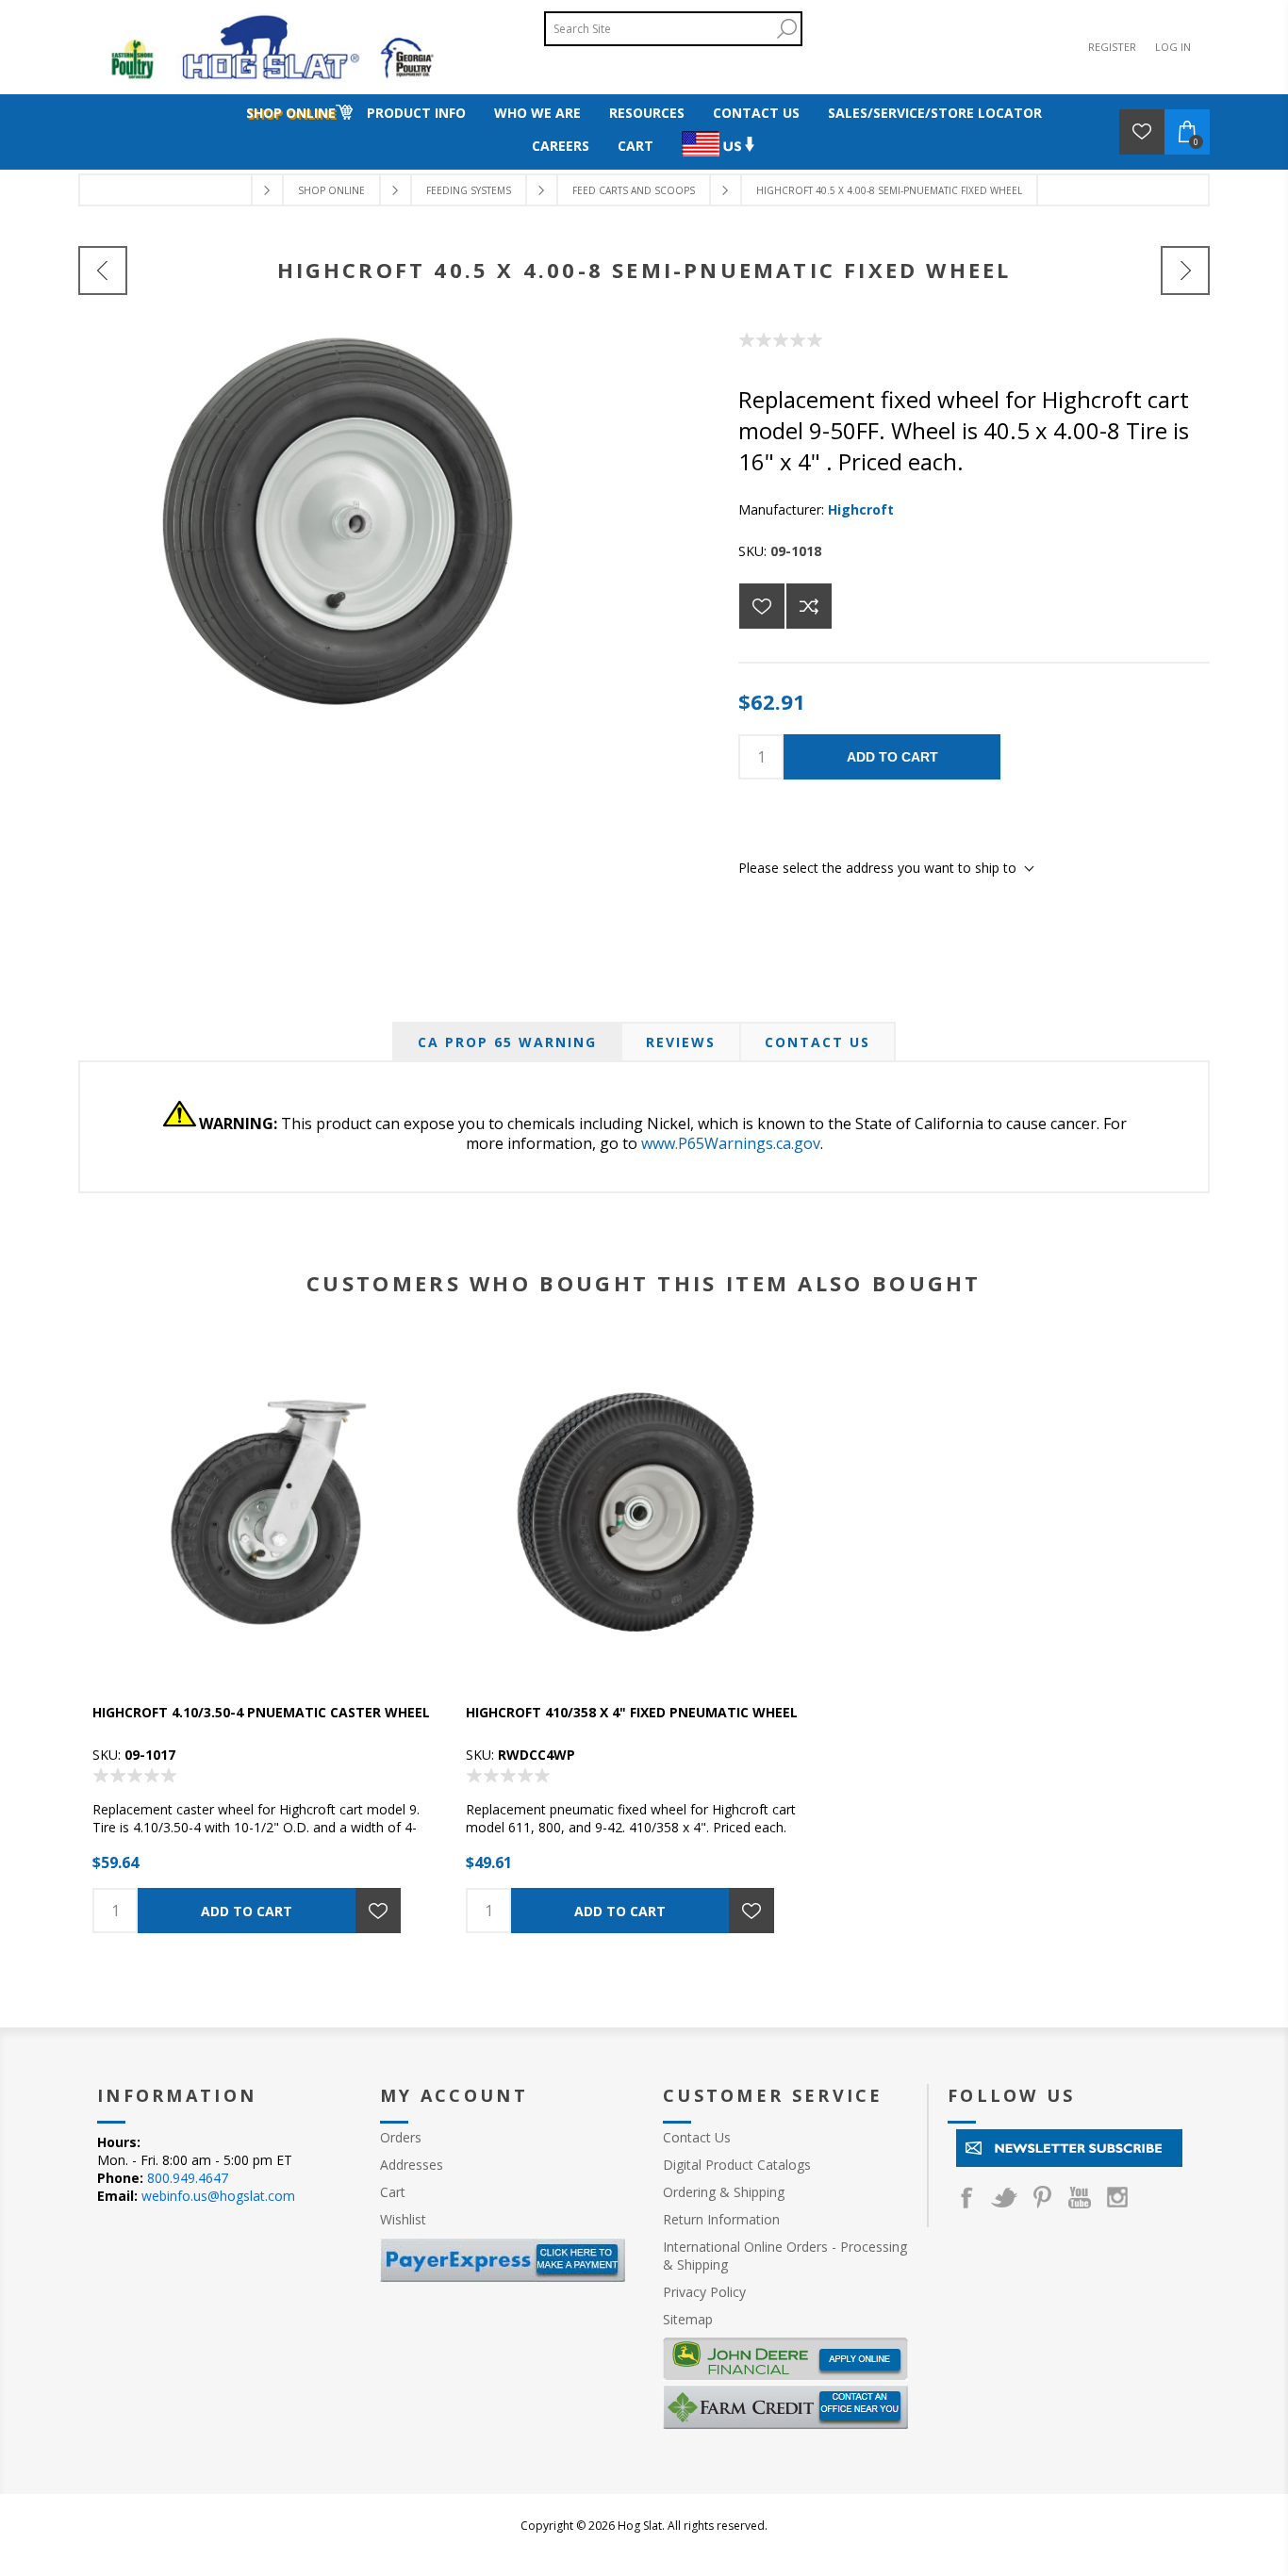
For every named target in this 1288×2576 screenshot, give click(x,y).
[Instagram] (1117, 2197)
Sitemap (688, 2319)
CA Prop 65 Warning (507, 1042)
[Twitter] (1004, 2197)
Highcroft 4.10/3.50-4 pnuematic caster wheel (261, 1712)
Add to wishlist (762, 606)
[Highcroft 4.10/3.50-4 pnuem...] (103, 271)
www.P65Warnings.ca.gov (731, 1143)
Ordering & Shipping (724, 2192)
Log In (1173, 47)
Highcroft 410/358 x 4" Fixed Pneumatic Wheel (632, 1712)
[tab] (507, 1042)
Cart (393, 2192)
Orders (401, 2137)
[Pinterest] (1042, 2197)
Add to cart (892, 757)
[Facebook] (966, 2197)
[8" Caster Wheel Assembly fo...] (1185, 271)
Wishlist (403, 2219)
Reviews (681, 1042)
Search (786, 29)
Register (1112, 47)
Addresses (412, 2165)
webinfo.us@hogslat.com (218, 2196)
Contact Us (817, 1042)
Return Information (721, 2219)
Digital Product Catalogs (737, 2165)
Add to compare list (809, 606)
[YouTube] (1080, 2197)
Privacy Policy (704, 2292)
